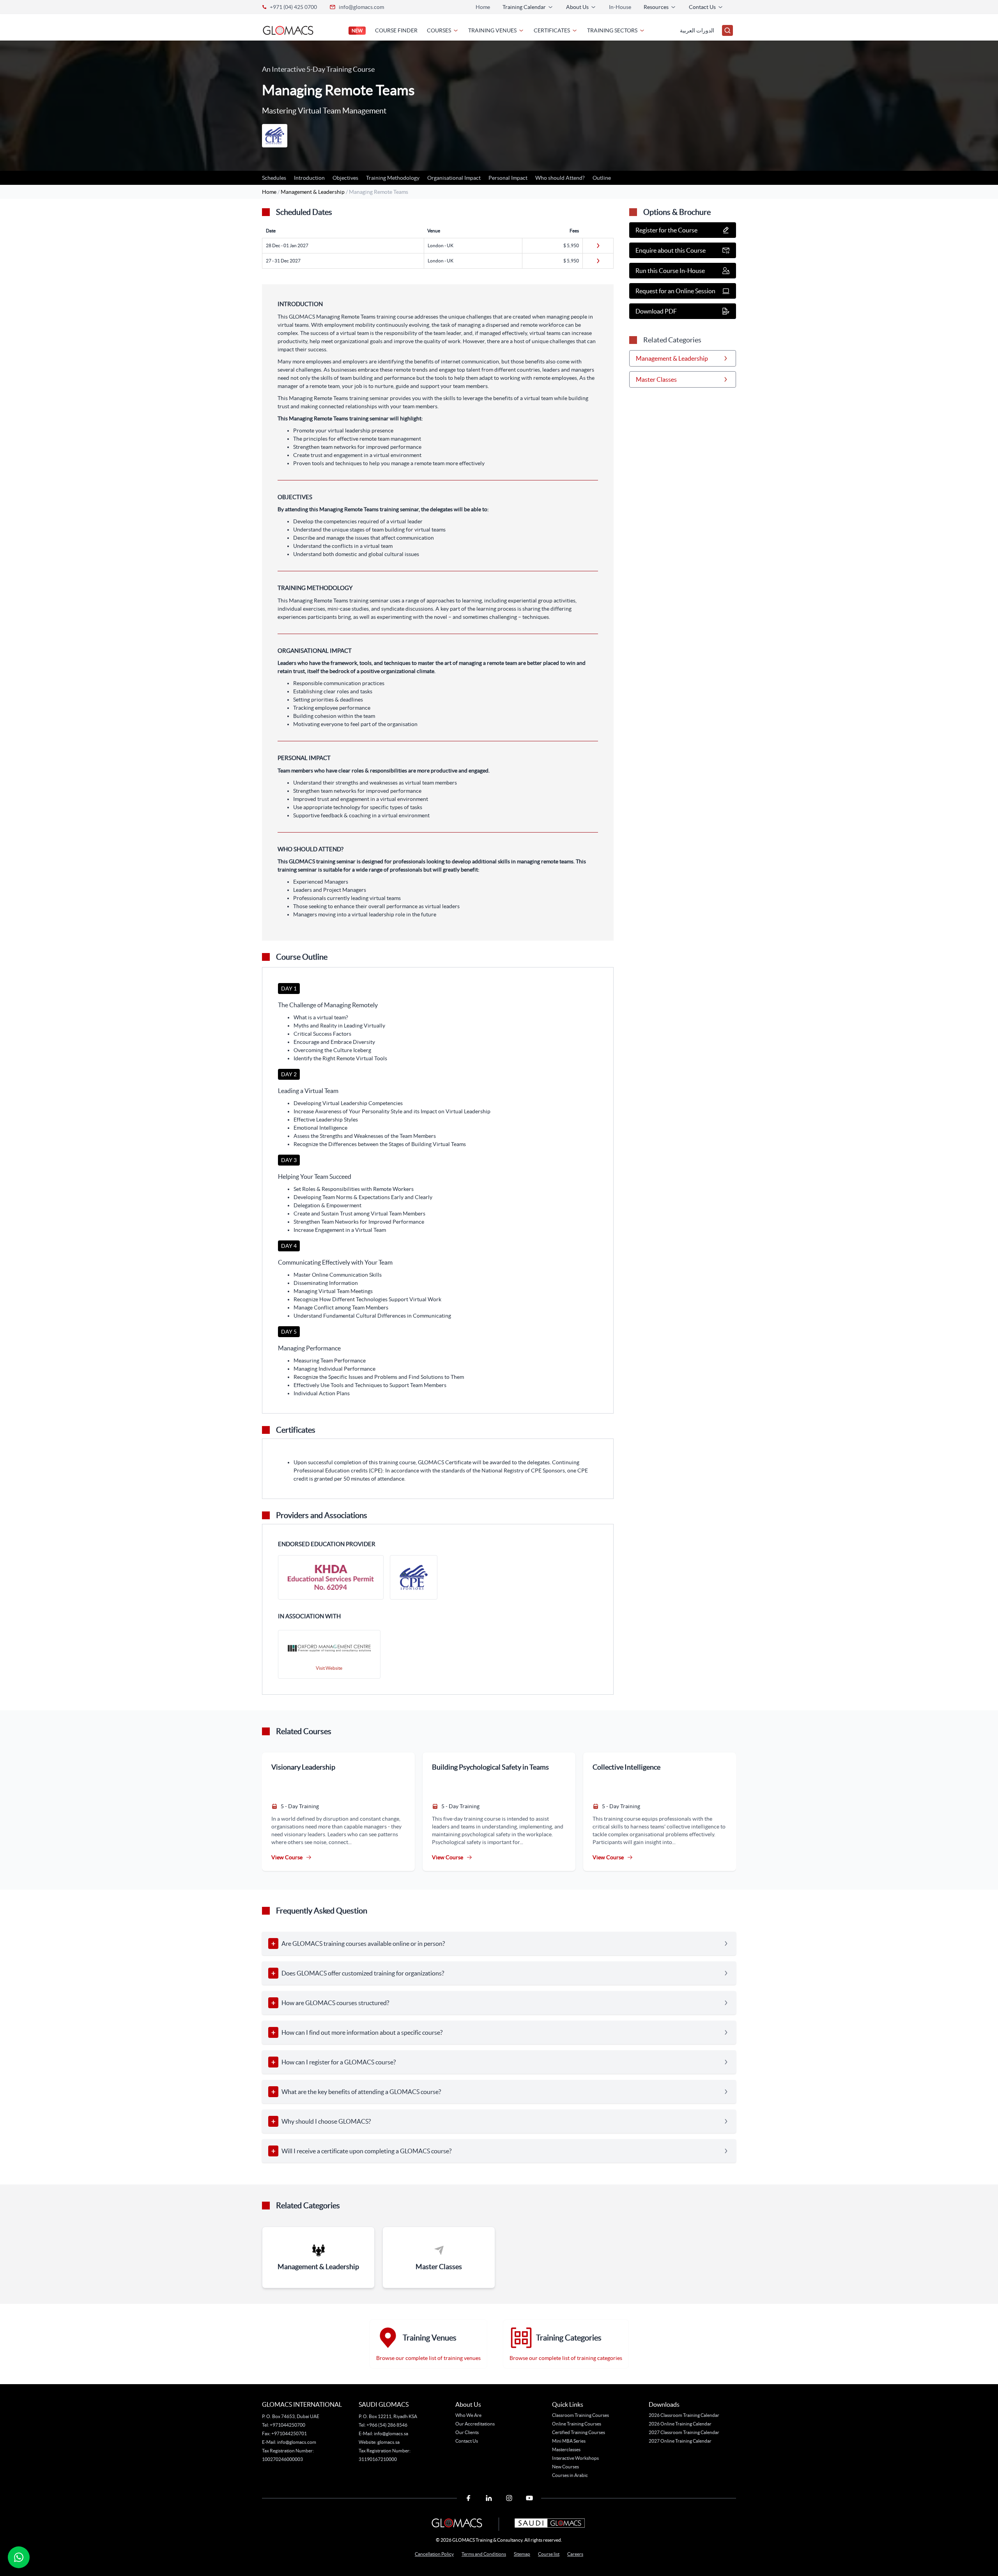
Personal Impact (508, 178)
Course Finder (396, 30)
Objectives (345, 178)
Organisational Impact (454, 178)
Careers (575, 2554)
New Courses (565, 2467)
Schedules (274, 178)
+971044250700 (287, 2425)
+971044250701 (289, 2433)
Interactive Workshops (575, 2458)
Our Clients (467, 2432)
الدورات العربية (697, 30)
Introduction (309, 178)
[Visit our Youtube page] (529, 2498)
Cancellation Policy (434, 2554)
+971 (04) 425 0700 (293, 7)
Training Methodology (393, 178)
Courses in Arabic (570, 2475)
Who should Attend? (560, 178)
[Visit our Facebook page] (469, 2498)
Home (483, 7)
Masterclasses (566, 2449)
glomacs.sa (388, 2442)
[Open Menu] (727, 30)
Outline (602, 178)
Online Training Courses (577, 2424)
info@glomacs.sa (391, 2433)
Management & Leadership (313, 192)
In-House (620, 7)
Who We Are (468, 2415)
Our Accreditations (475, 2424)
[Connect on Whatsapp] (19, 2557)
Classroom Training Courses (580, 2415)
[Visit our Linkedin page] (489, 2498)
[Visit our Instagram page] (509, 2498)
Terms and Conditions (484, 2554)
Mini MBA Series (569, 2441)
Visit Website (329, 1668)
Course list (549, 2554)
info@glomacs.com (361, 7)
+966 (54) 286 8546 (387, 2425)
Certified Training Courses (579, 2432)
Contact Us (467, 2441)
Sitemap (522, 2554)
